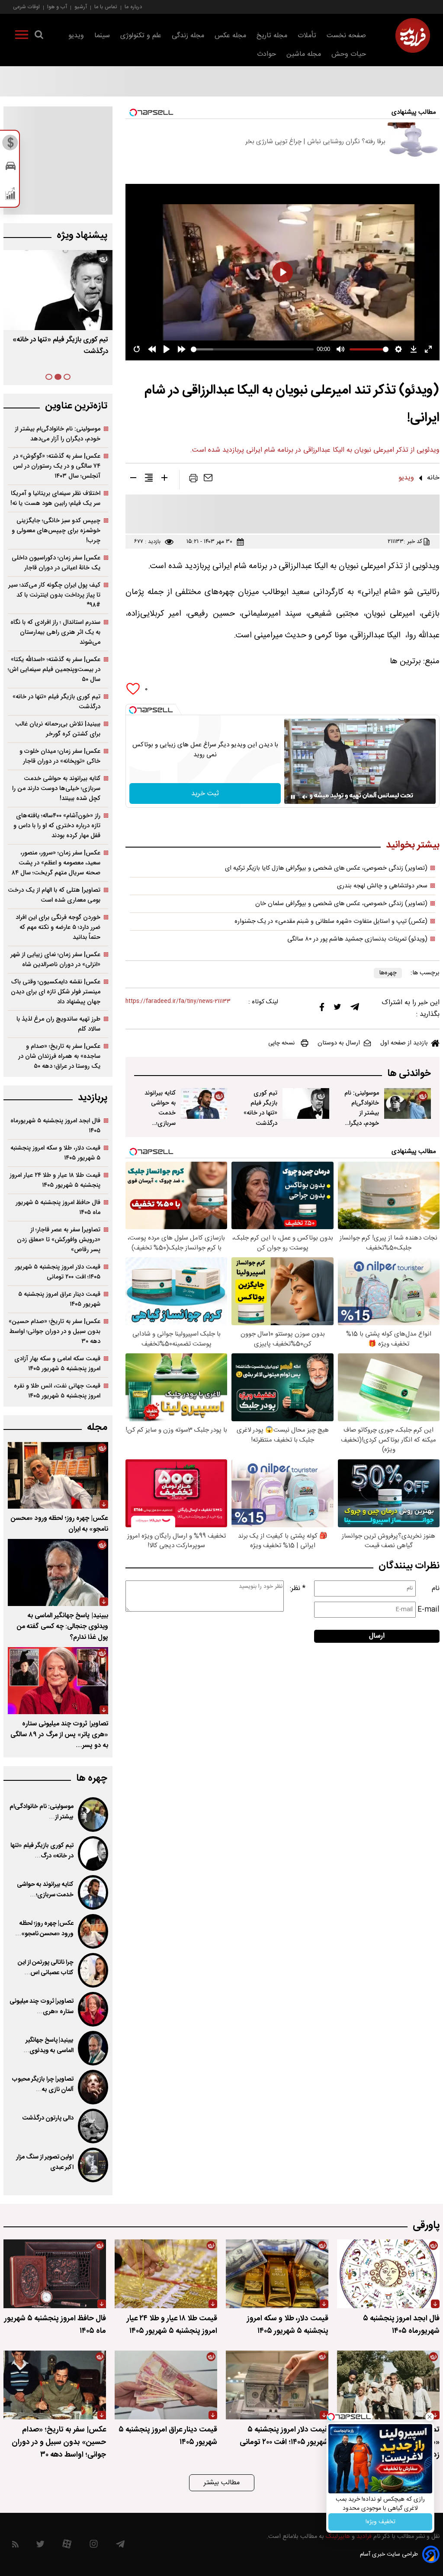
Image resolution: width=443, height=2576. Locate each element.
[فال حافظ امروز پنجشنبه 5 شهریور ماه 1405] (55, 2274)
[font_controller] (164, 479)
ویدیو (76, 36)
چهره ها (92, 1778)
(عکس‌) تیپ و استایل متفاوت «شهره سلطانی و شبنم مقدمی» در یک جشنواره (331, 922)
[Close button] (430, 2417)
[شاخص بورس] (11, 196)
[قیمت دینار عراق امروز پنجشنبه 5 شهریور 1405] (166, 2385)
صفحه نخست (346, 36)
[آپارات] (67, 2546)
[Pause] (293, 797)
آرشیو (81, 7)
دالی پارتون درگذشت (48, 2118)
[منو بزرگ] (22, 36)
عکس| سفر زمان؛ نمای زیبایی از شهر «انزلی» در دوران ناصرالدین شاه (55, 960)
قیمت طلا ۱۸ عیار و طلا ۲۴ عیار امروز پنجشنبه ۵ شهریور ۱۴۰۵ (55, 1180)
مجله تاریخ (272, 36)
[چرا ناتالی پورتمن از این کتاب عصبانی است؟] (93, 1970)
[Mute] (305, 797)
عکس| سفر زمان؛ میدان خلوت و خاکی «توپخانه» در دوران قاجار (60, 756)
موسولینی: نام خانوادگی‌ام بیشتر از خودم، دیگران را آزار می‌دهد (362, 1113)
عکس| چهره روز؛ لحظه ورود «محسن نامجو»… (44, 1929)
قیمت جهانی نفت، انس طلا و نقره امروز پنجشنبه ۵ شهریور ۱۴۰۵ (57, 1391)
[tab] (67, 377)
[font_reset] (149, 479)
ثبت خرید (205, 794)
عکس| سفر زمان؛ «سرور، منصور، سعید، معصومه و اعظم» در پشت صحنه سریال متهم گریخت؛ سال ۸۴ (56, 863)
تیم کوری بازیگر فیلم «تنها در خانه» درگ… (42, 1851)
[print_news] (193, 480)
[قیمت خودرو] (11, 168)
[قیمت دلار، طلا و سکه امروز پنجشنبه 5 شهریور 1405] (277, 2274)
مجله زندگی (188, 36)
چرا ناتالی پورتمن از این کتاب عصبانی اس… (46, 1968)
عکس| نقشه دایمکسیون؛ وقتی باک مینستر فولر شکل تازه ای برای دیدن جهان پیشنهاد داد (56, 992)
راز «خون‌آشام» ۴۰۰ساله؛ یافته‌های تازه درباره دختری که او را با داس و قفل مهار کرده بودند (57, 826)
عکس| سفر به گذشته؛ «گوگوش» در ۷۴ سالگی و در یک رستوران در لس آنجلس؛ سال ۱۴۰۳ (57, 466)
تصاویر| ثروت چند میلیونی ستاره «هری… (42, 2007)
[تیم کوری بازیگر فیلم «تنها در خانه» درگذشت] (306, 1103)
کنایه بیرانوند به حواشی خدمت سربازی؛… (45, 1890)
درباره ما (133, 7)
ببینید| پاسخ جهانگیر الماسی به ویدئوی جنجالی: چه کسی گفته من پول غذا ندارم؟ (63, 1627)
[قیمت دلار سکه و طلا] (11, 145)
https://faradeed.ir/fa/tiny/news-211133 (178, 1001)
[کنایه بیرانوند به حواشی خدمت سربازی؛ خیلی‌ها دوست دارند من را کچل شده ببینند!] (204, 1103)
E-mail (429, 1610)
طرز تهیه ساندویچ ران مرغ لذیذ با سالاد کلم (58, 1024)
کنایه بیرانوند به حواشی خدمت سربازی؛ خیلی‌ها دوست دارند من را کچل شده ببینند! (160, 1128)
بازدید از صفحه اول (404, 1043)
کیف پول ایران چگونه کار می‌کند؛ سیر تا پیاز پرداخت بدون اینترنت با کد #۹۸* (54, 595)
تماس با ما (106, 7)
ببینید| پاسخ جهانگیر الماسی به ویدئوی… (48, 2046)
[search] (39, 36)
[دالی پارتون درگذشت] (93, 2126)
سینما (102, 36)
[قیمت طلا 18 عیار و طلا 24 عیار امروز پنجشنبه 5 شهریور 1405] (166, 2274)
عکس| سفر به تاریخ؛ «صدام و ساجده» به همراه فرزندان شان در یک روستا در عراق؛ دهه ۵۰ (59, 1056)
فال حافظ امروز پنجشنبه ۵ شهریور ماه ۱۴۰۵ (58, 1208)
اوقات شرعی (26, 7)
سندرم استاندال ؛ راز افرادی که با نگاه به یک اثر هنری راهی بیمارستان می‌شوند (55, 632)
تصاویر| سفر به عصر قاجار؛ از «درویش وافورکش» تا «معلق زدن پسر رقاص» (59, 1240)
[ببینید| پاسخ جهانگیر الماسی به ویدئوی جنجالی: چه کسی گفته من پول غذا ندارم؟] (58, 1572)
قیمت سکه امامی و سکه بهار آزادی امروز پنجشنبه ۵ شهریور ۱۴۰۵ (57, 1364)
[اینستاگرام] (94, 2546)
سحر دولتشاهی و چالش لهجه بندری (382, 886)
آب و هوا (57, 7)
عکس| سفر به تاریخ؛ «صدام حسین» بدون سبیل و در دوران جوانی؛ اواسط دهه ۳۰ (55, 1331)
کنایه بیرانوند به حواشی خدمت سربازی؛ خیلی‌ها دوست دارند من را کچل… (60, 352)
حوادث (266, 54)
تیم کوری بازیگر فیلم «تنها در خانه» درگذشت (260, 1108)
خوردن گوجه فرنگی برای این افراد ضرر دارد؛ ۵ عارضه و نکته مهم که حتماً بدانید (58, 927)
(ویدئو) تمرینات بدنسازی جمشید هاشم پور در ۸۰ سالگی (357, 939)
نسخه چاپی (281, 1043)
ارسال (377, 1636)
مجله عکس (230, 36)
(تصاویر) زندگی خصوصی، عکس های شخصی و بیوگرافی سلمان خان (341, 904)
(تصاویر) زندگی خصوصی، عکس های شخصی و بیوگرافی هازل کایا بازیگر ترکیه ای (326, 868)
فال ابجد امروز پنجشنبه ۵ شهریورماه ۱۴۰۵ (55, 1126)
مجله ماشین (304, 54)
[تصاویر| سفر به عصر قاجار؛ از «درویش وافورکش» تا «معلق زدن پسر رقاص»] (388, 2385)
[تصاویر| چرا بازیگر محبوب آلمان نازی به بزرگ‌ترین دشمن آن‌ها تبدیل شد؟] (93, 2087)
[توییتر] (337, 1009)
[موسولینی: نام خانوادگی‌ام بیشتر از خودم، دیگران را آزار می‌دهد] (408, 1103)
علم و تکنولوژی (141, 36)
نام (436, 1588)
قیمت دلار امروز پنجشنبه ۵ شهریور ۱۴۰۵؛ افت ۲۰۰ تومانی (58, 1272)
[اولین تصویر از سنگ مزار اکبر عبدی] (93, 2165)
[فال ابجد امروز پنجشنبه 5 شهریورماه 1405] (388, 2274)
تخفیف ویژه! (380, 2522)
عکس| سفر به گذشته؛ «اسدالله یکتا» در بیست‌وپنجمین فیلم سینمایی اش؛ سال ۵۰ (54, 670)
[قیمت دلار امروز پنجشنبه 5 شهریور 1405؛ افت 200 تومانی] (277, 2385)
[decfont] (133, 479)
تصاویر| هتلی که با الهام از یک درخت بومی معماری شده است (54, 895)
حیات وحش (349, 54)
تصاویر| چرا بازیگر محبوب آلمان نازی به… (43, 2085)
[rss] (15, 2546)
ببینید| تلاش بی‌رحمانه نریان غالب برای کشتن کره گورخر (58, 729)
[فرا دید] (413, 35)
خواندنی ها (409, 1074)
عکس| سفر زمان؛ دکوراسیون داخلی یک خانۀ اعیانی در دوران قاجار (56, 563)
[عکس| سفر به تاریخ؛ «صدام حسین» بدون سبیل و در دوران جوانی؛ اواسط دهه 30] (55, 2385)
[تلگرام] (355, 1009)
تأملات (307, 36)
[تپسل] (133, 710)
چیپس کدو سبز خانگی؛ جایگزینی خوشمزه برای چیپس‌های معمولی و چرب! (56, 531)
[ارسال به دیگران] (208, 480)
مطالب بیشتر (222, 2483)
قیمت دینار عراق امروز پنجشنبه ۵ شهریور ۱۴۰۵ (59, 1299)
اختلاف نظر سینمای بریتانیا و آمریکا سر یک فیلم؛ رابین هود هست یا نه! (55, 498)
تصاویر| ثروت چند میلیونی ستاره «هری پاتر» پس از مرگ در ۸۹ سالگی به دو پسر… (59, 1735)
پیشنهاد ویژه (82, 236)
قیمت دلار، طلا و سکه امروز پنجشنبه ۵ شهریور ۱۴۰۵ (55, 1153)
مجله (97, 1428)
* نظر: (298, 1588)
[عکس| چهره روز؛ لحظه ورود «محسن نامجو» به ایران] (58, 1476)
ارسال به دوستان (339, 1043)
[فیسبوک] (322, 1009)
